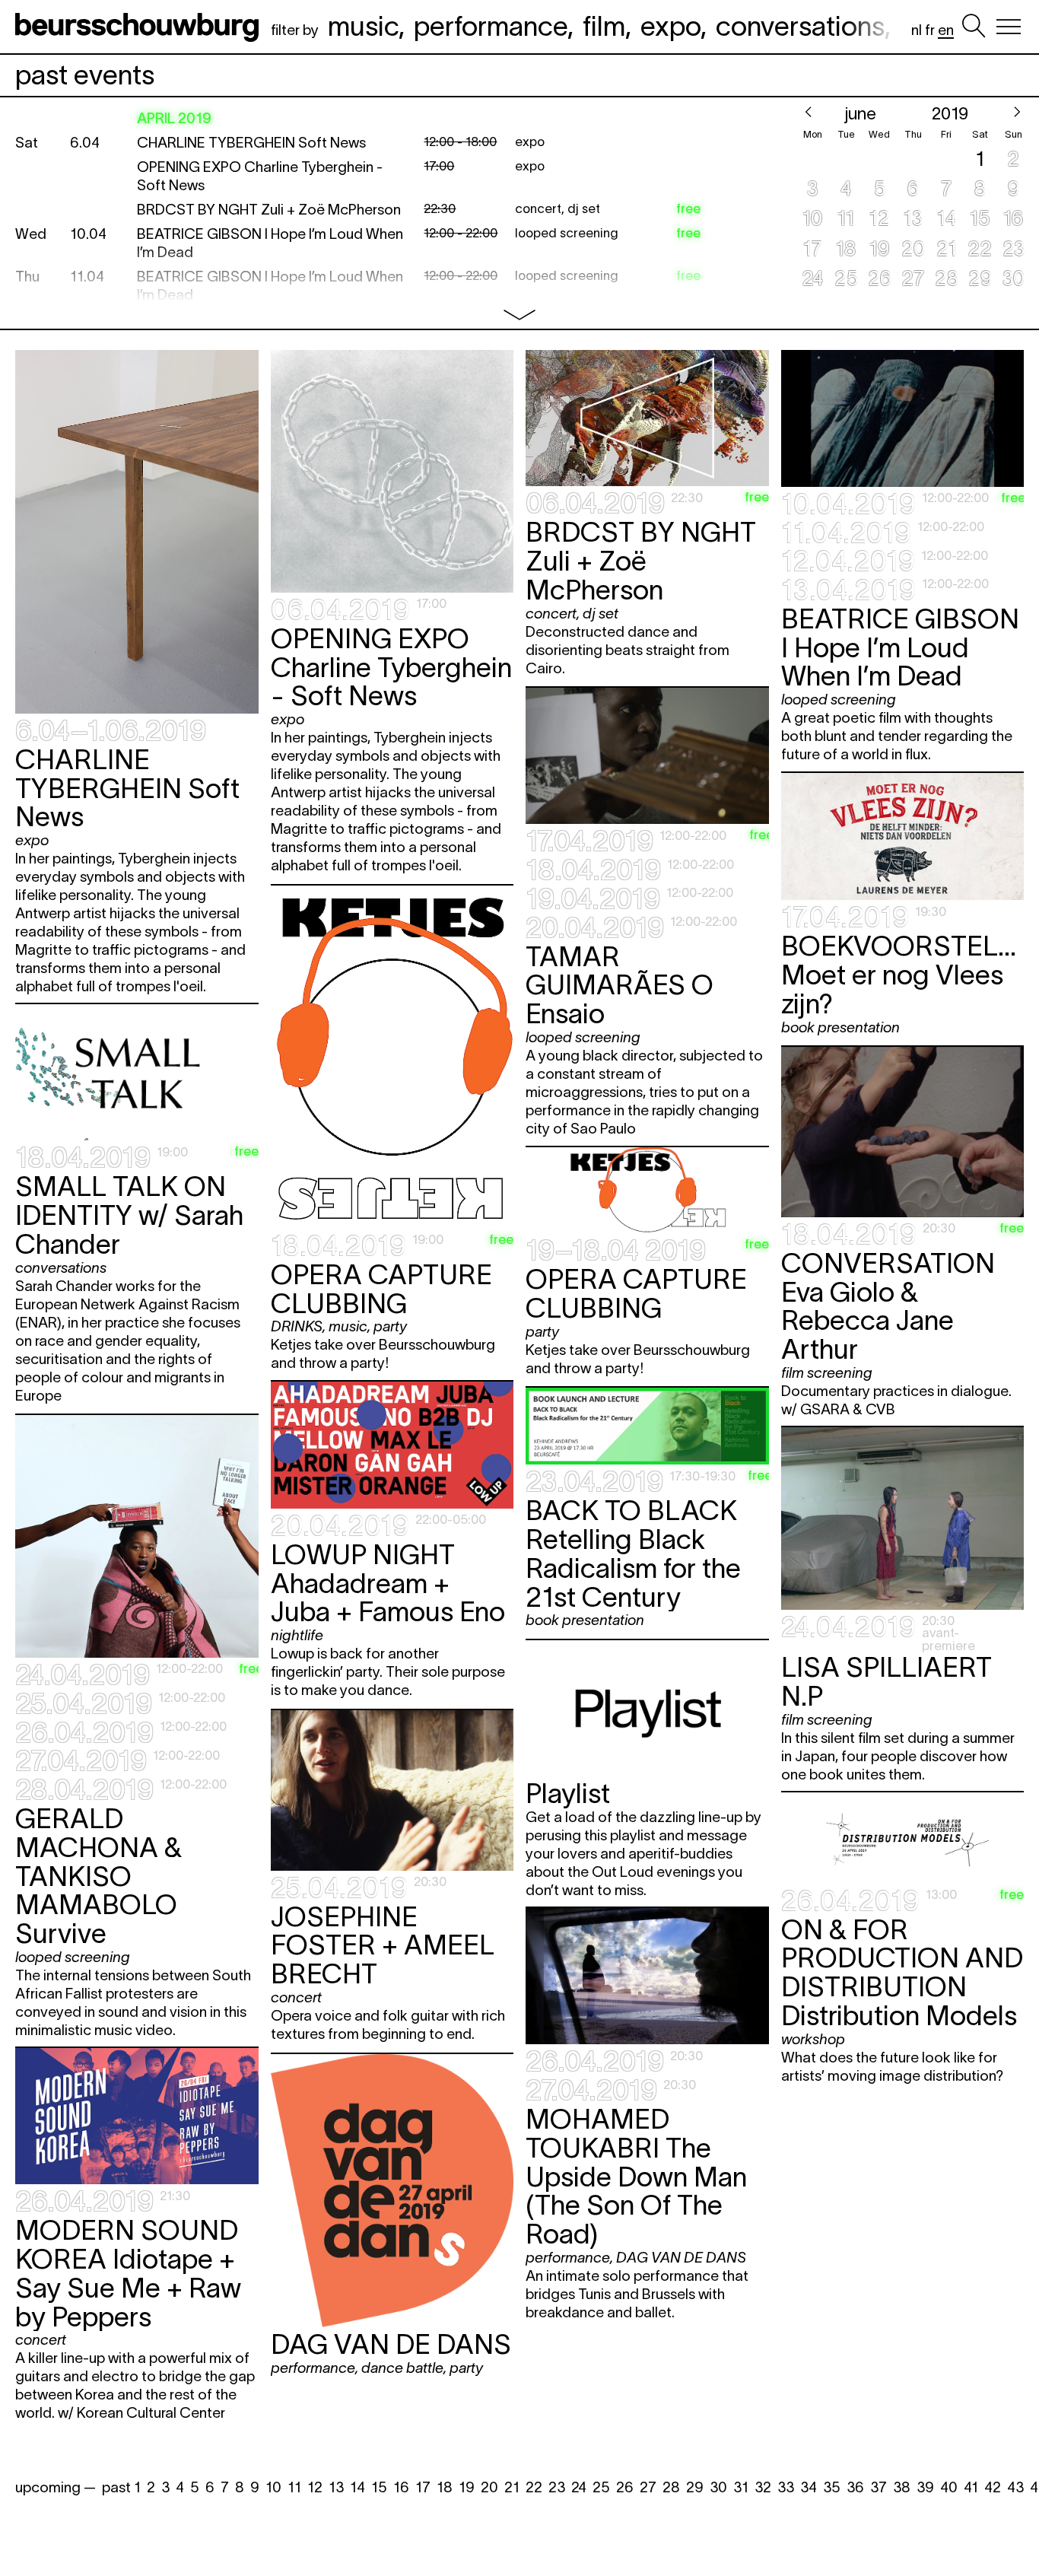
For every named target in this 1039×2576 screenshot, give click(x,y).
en (946, 30)
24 (579, 2487)
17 (423, 2487)
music (363, 26)
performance (491, 26)
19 (467, 2487)
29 (695, 2487)
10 (273, 2487)
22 (534, 2487)
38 (902, 2487)
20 (489, 2487)
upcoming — (56, 2487)
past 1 (121, 2487)
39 (925, 2487)
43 (1015, 2487)
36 (855, 2487)
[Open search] (974, 27)
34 (809, 2487)
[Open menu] (1009, 27)
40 (949, 2487)
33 (786, 2487)
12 (315, 2487)
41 (971, 2487)
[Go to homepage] (140, 27)
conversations (800, 26)
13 (336, 2487)
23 (557, 2487)
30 (718, 2487)
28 (671, 2487)
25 (601, 2487)
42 (993, 2487)
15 (379, 2487)
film (604, 26)
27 (648, 2487)
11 (294, 2487)
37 (879, 2487)
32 (763, 2487)
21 (512, 2487)
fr (930, 30)
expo (670, 26)
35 (832, 2487)
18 (445, 2487)
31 (741, 2487)
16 (401, 2487)
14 (357, 2487)
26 (625, 2487)
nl (917, 30)
